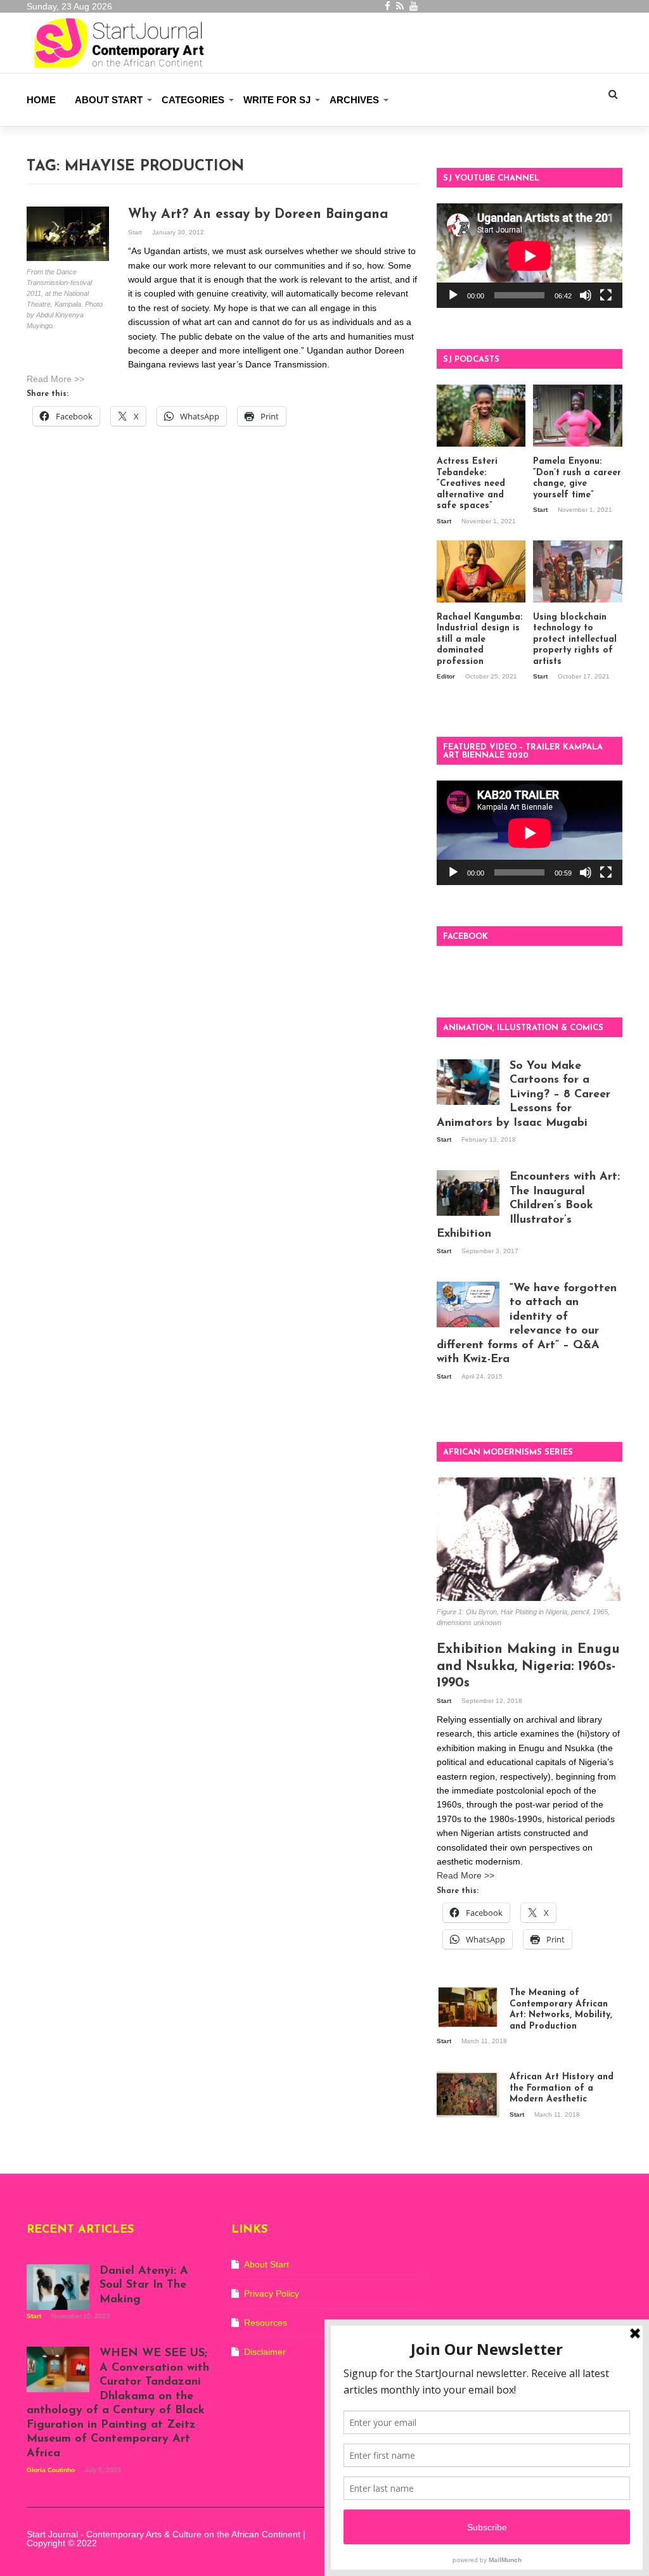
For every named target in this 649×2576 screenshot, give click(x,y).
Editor (447, 676)
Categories (193, 100)
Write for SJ (277, 100)
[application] (530, 256)
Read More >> (55, 379)
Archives (354, 100)
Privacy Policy (272, 2293)
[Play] (453, 295)
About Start (109, 100)
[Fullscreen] (606, 295)
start (136, 232)
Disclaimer (265, 2352)
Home (41, 100)
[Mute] (586, 295)
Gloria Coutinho (52, 2470)
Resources (266, 2323)
